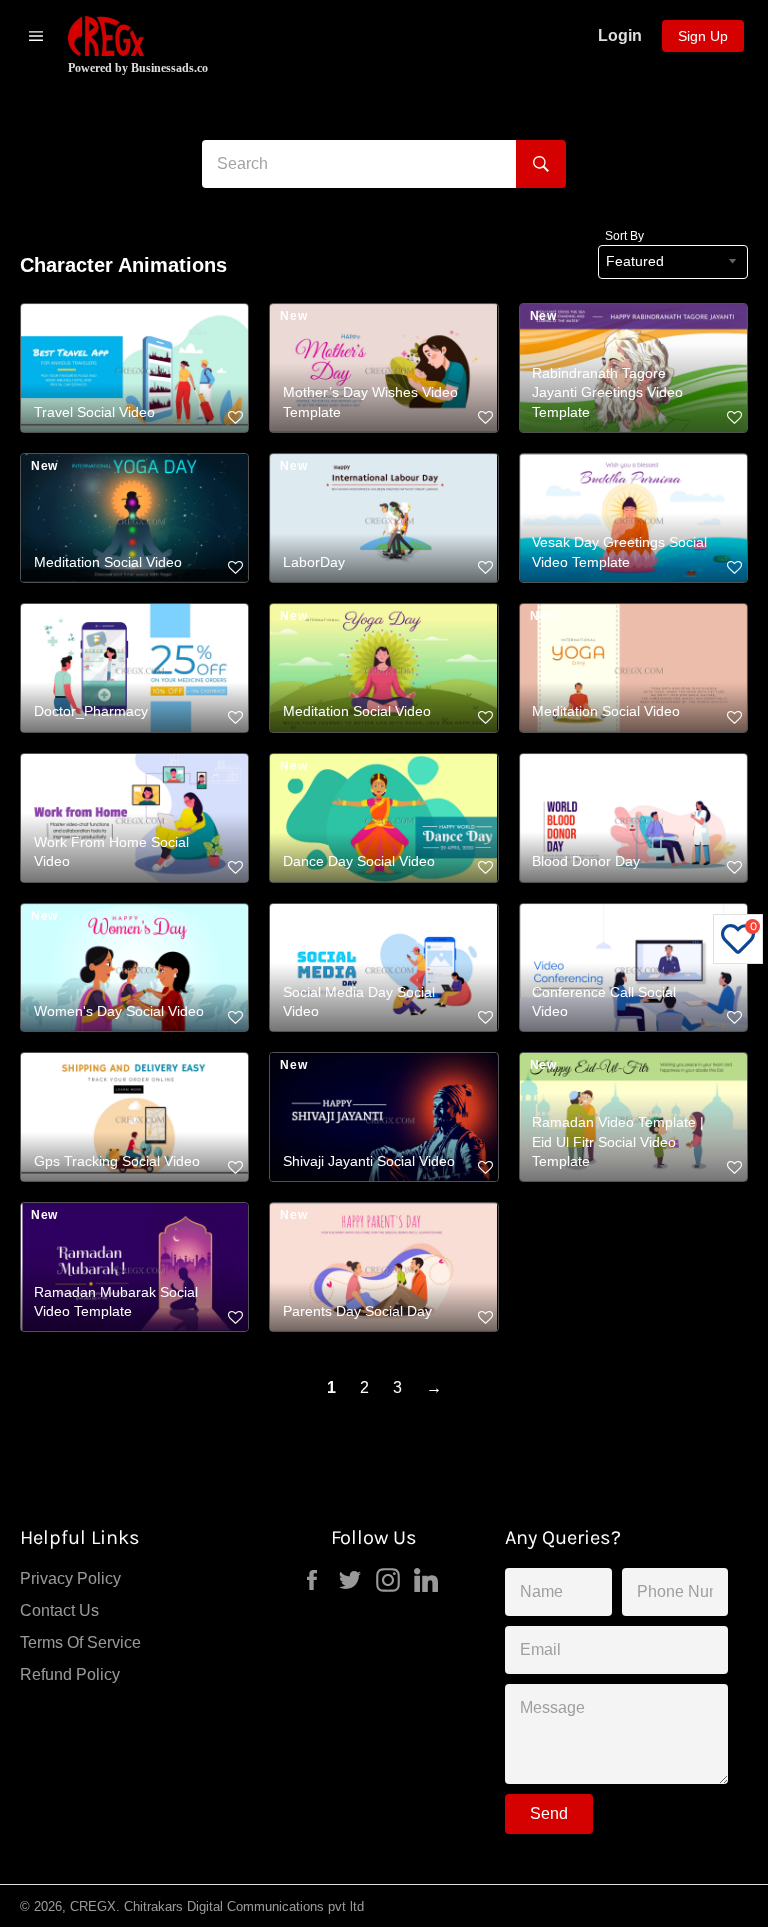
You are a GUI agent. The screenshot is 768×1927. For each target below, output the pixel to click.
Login (620, 35)
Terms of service (80, 1642)
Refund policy (70, 1674)
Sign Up (703, 36)
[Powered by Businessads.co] (106, 36)
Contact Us (59, 1610)
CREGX (93, 1906)
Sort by (624, 236)
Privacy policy (70, 1578)
